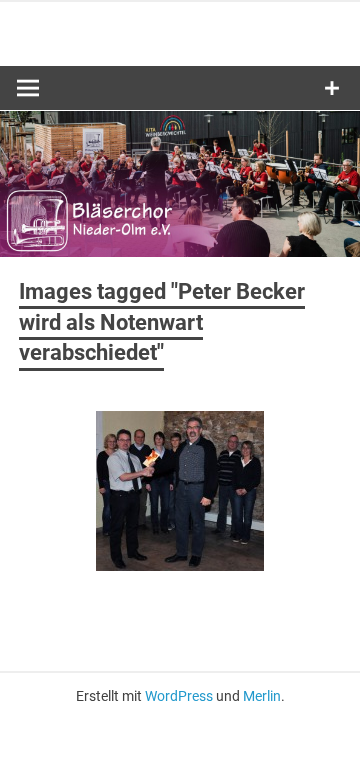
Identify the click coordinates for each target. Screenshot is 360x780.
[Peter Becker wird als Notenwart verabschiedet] (180, 491)
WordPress (179, 696)
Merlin (262, 696)
